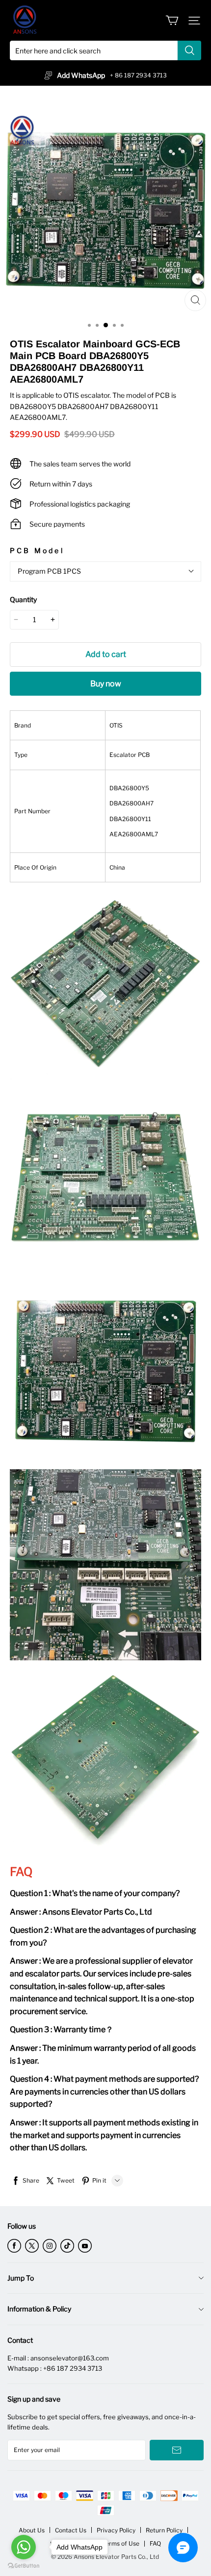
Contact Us (71, 2530)
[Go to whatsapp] (24, 2547)
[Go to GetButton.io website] (24, 2566)
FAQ (155, 2543)
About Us (32, 2530)
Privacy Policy (116, 2530)
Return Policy (164, 2530)
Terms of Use (121, 2543)
